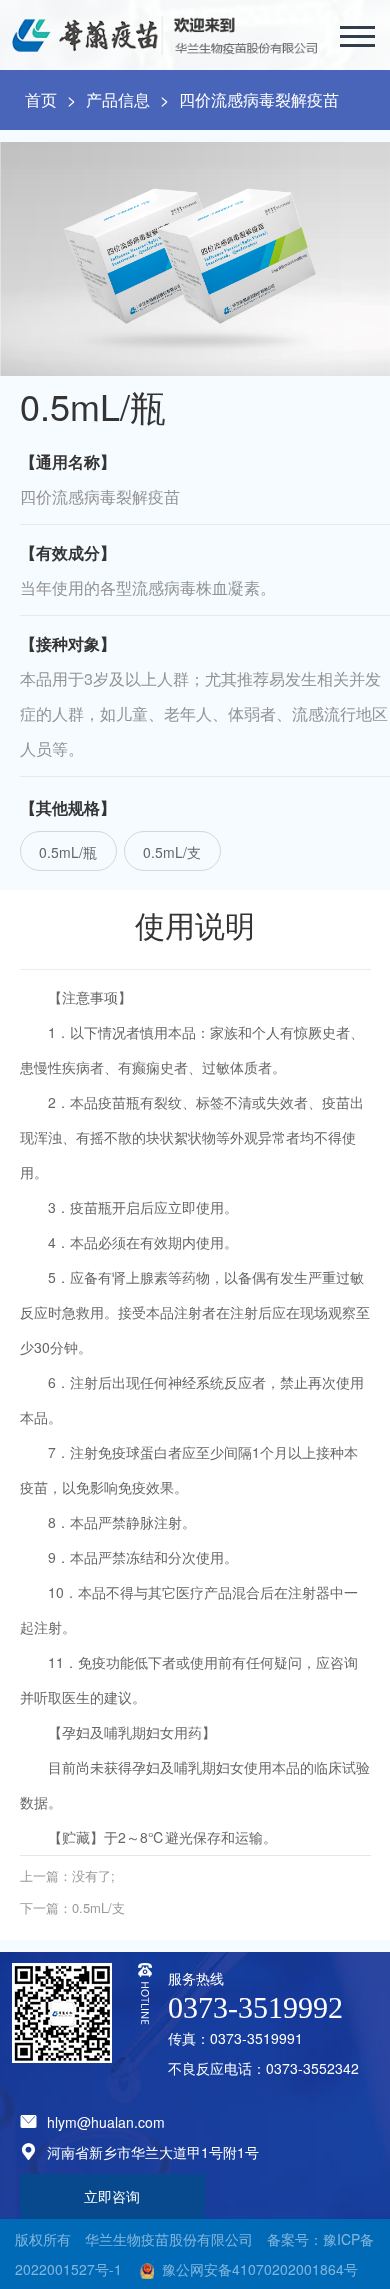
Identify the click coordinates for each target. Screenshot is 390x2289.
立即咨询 (112, 2196)
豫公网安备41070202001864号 (260, 2269)
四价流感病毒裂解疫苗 (259, 99)
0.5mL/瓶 (68, 852)
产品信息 (118, 99)
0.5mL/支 (172, 852)
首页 (41, 99)
